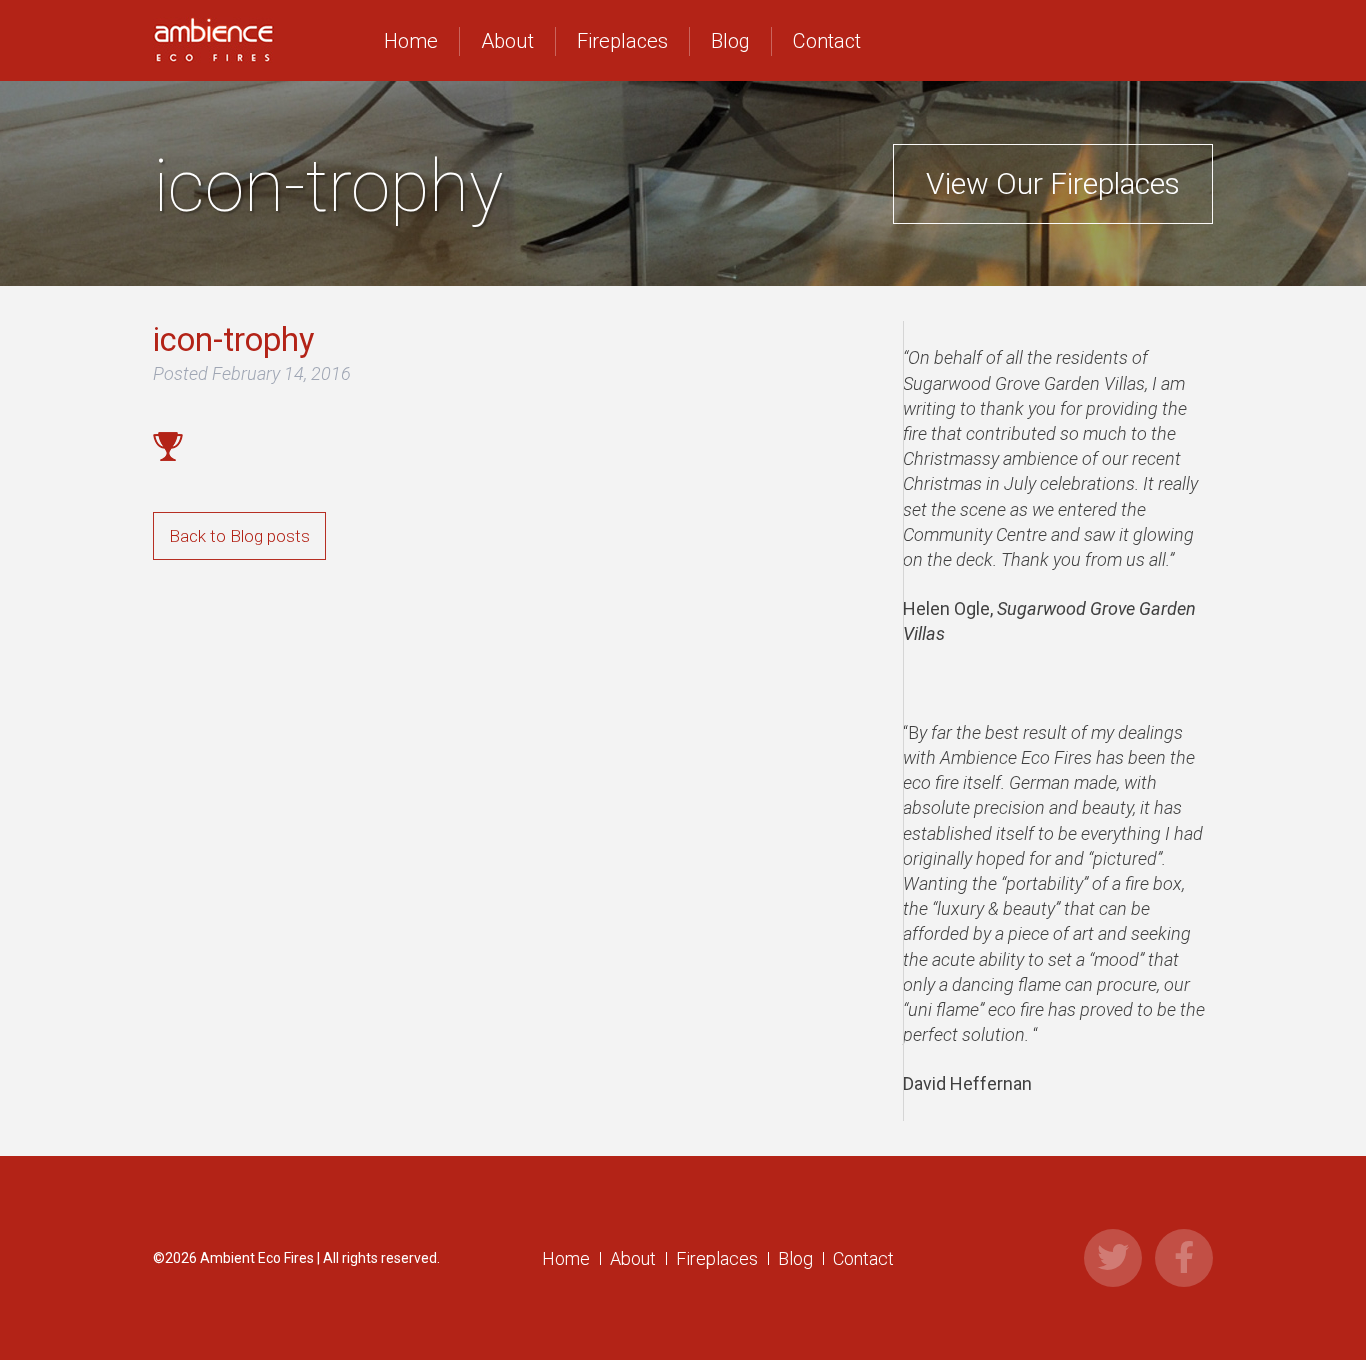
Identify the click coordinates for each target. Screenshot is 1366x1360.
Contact (827, 41)
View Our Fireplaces (1053, 183)
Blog (730, 41)
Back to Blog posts (239, 536)
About (507, 41)
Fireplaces (622, 41)
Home (411, 41)
